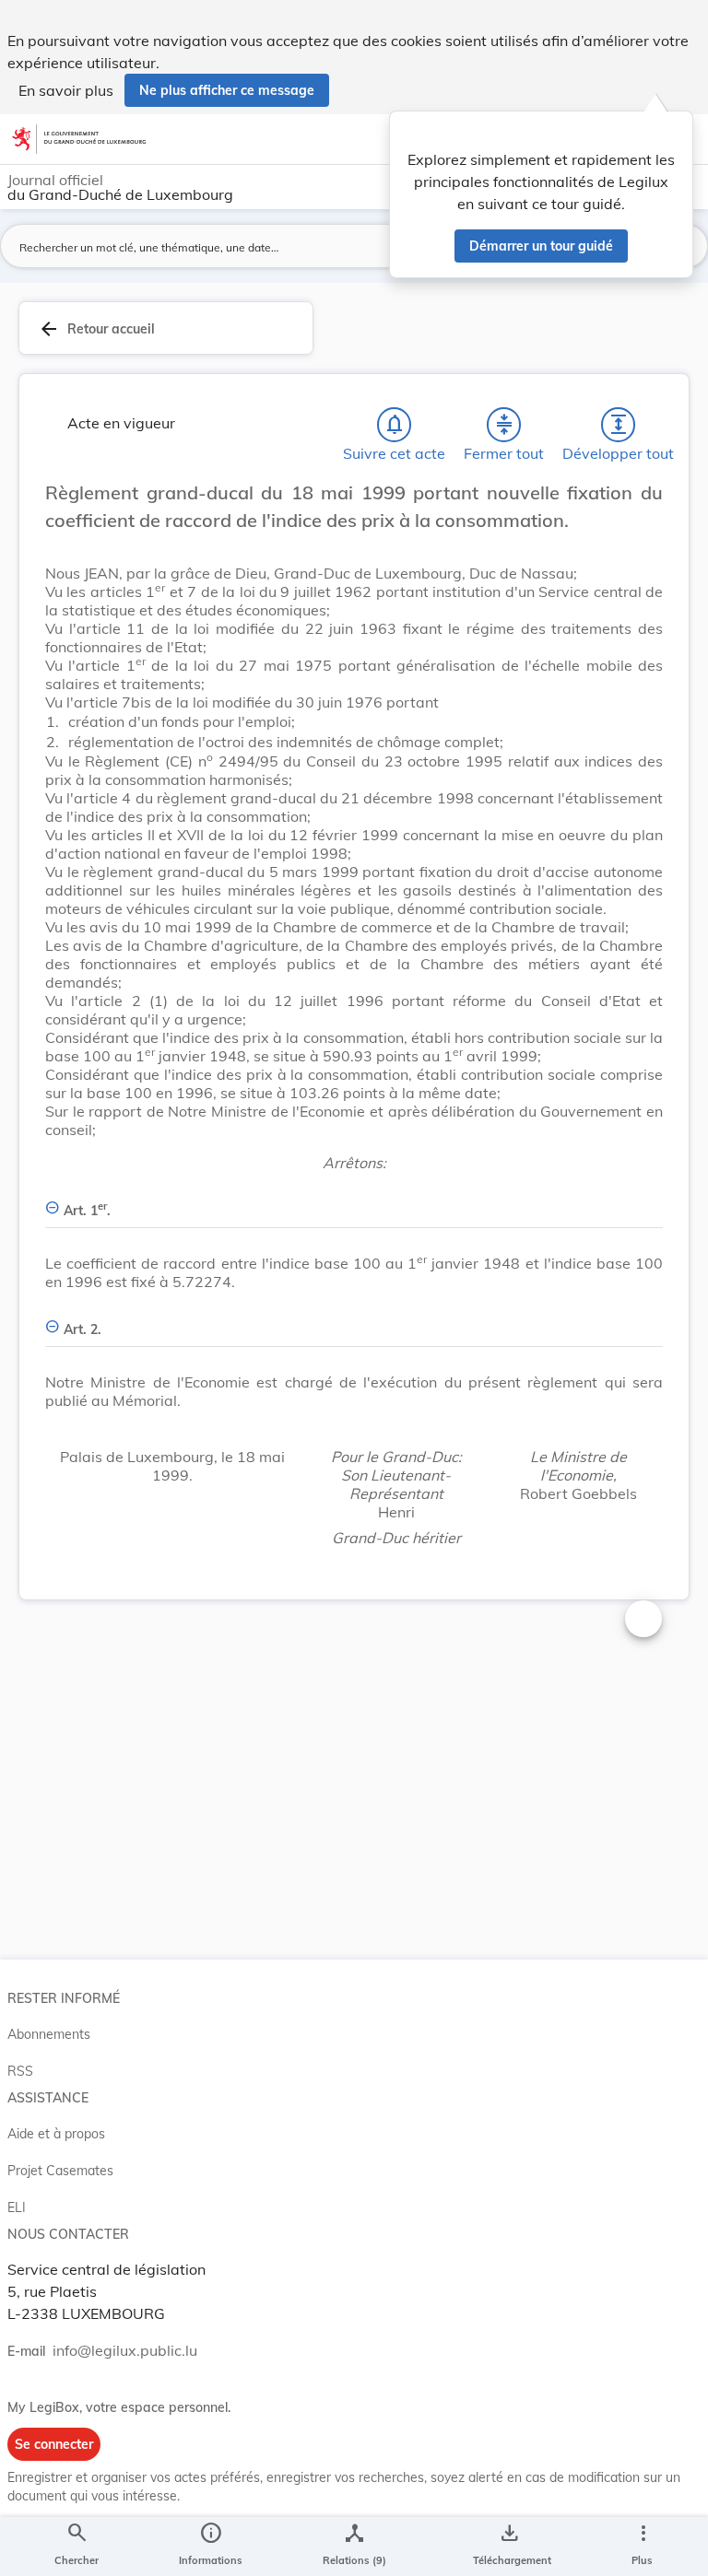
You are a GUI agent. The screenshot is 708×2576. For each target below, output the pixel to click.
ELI (17, 2207)
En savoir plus (66, 90)
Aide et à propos (56, 2134)
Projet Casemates (60, 2171)
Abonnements (49, 2034)
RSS (20, 2071)
